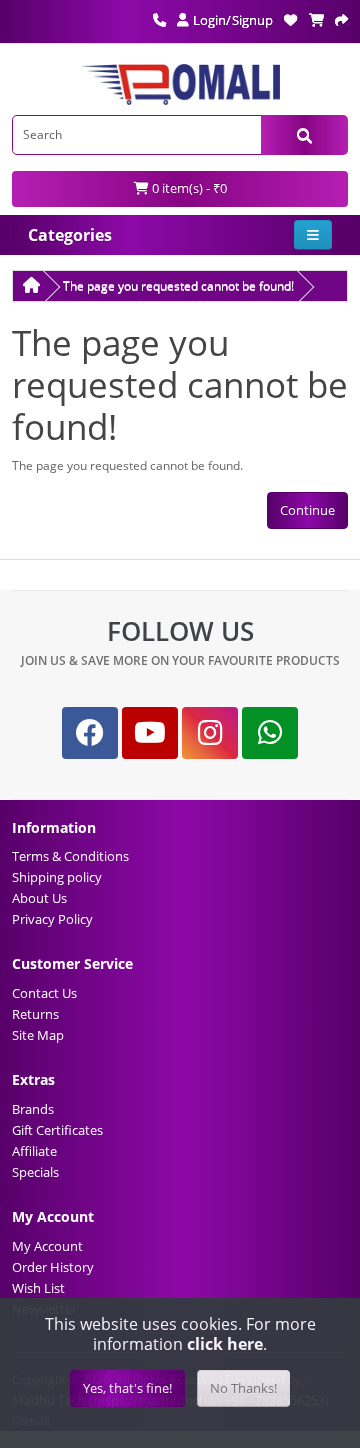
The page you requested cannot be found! (178, 285)
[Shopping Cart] (316, 20)
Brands (33, 1109)
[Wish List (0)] (290, 20)
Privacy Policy (52, 919)
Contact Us (44, 993)
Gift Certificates (57, 1130)
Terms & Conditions (70, 856)
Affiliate (34, 1151)
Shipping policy (57, 877)
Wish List (38, 1288)
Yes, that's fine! (127, 1388)
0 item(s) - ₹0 (188, 188)
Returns (35, 1014)
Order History (53, 1267)
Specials (35, 1172)
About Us (39, 898)
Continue (307, 510)
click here (225, 1344)
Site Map (38, 1035)
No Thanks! (243, 1388)
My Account (47, 1246)
